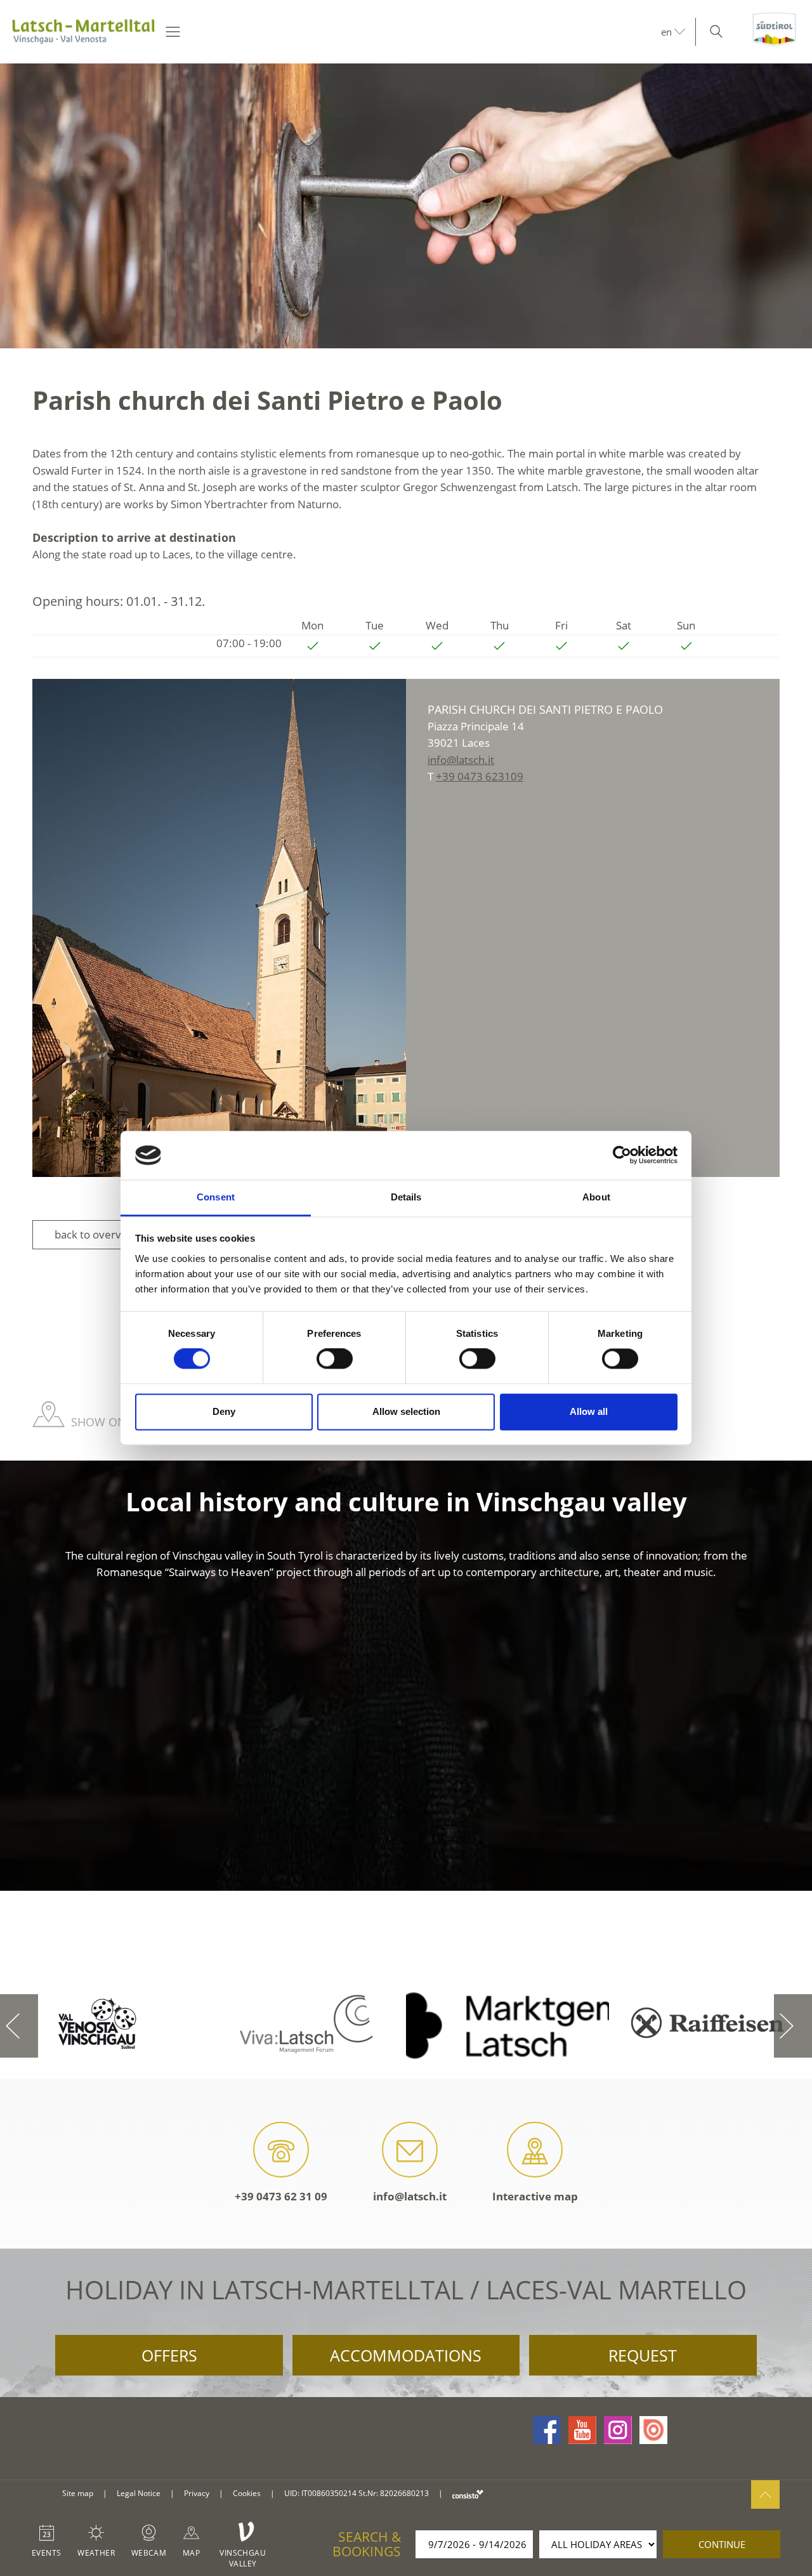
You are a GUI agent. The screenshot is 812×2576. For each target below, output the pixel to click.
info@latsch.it (410, 2196)
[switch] (335, 1359)
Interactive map (535, 2196)
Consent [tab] (216, 1197)
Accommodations (406, 2355)
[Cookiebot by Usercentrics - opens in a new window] (622, 1155)
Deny (224, 1411)
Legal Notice (139, 2493)
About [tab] (596, 1197)
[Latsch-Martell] (83, 32)
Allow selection (406, 1411)
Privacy (197, 2493)
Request (643, 2355)
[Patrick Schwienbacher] (219, 928)
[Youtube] (582, 2430)
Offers (169, 2355)
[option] (406, 206)
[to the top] (765, 2494)
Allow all (589, 1411)
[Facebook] (547, 2430)
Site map (78, 2493)
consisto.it (468, 2494)
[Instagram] (618, 2430)
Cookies (247, 2493)
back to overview (96, 1234)
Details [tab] (406, 1197)
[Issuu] (653, 2430)
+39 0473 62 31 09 (281, 2196)
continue (722, 2544)
